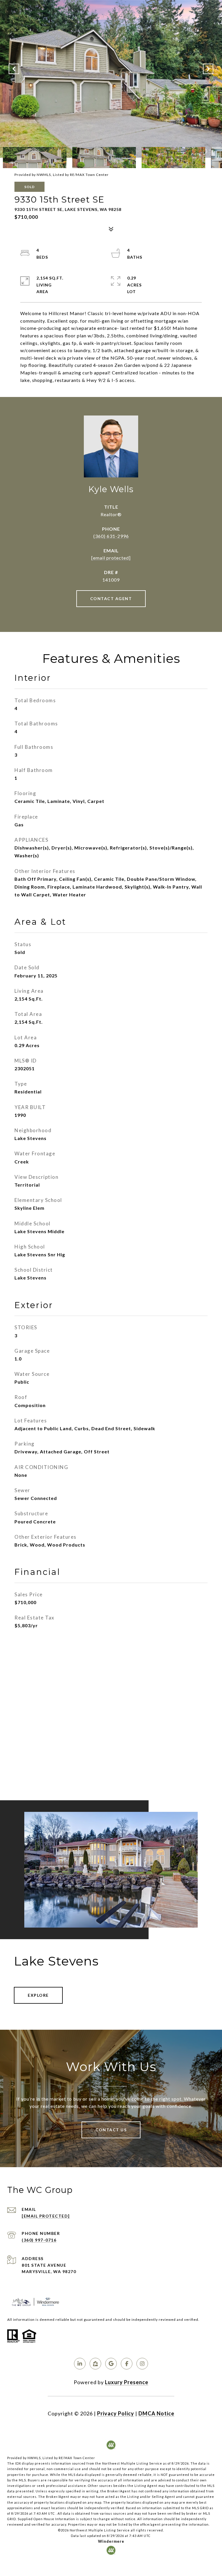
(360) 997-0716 (39, 2240)
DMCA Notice (156, 2413)
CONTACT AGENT (111, 599)
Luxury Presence (127, 2382)
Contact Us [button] (111, 2130)
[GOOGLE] (111, 2364)
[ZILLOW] (95, 2364)
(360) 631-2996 (111, 536)
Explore (38, 1995)
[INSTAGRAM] (142, 2364)
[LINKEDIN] (80, 2364)
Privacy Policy (116, 2413)
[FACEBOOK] (127, 2364)
